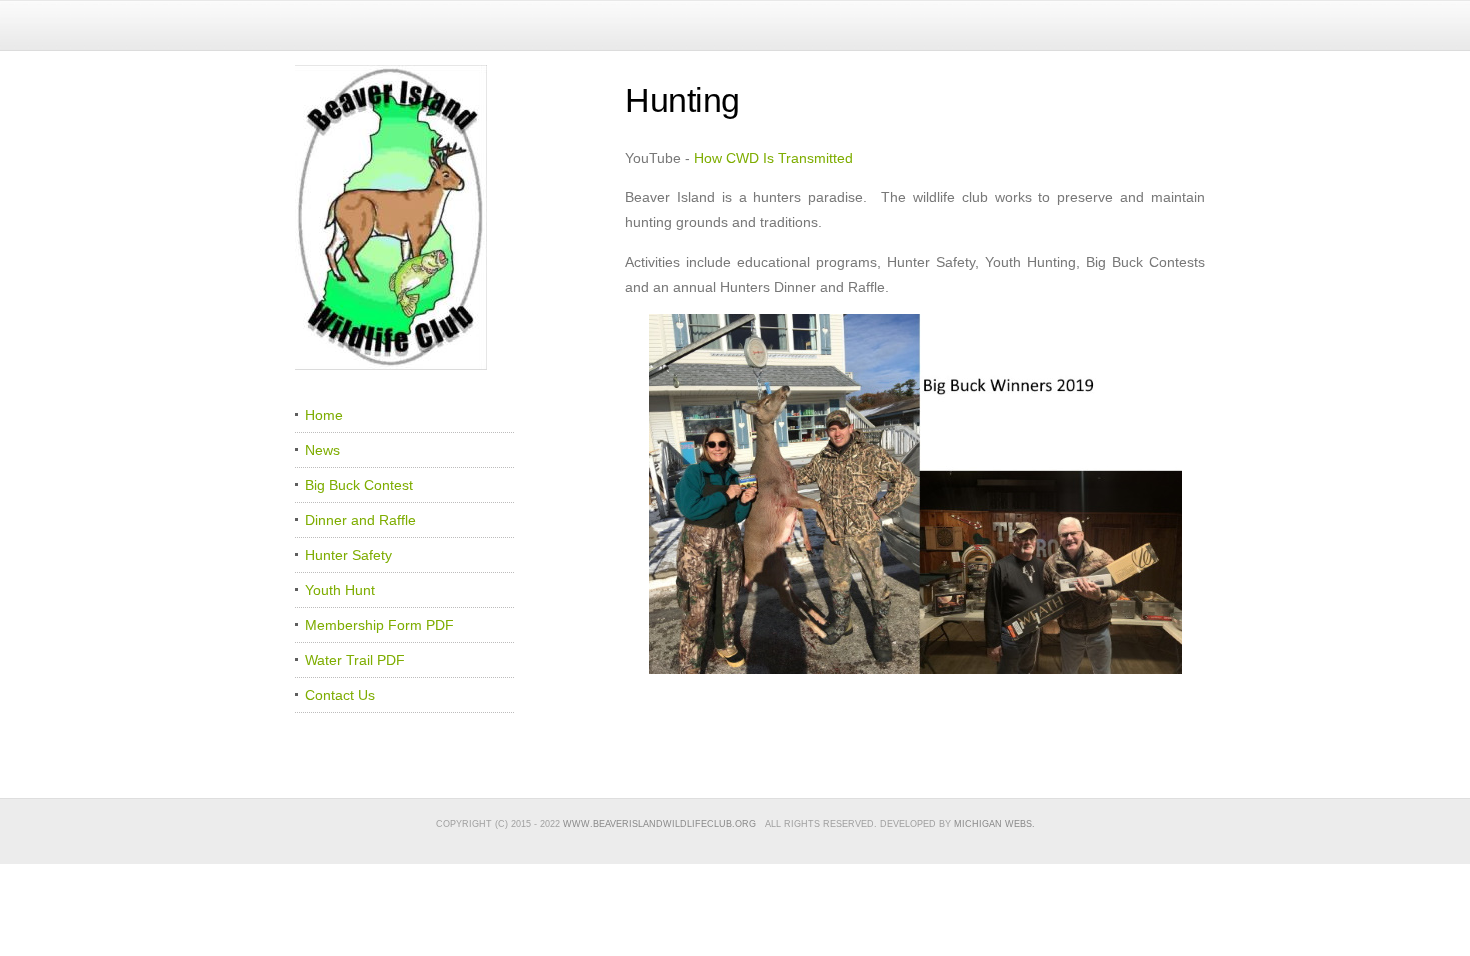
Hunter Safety (348, 555)
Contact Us (340, 695)
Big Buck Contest (359, 485)
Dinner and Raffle (360, 520)
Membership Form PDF (379, 625)
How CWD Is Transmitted (773, 158)
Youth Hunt (340, 590)
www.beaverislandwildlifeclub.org (659, 824)
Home (324, 415)
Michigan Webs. (994, 824)
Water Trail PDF (355, 660)
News (322, 450)
